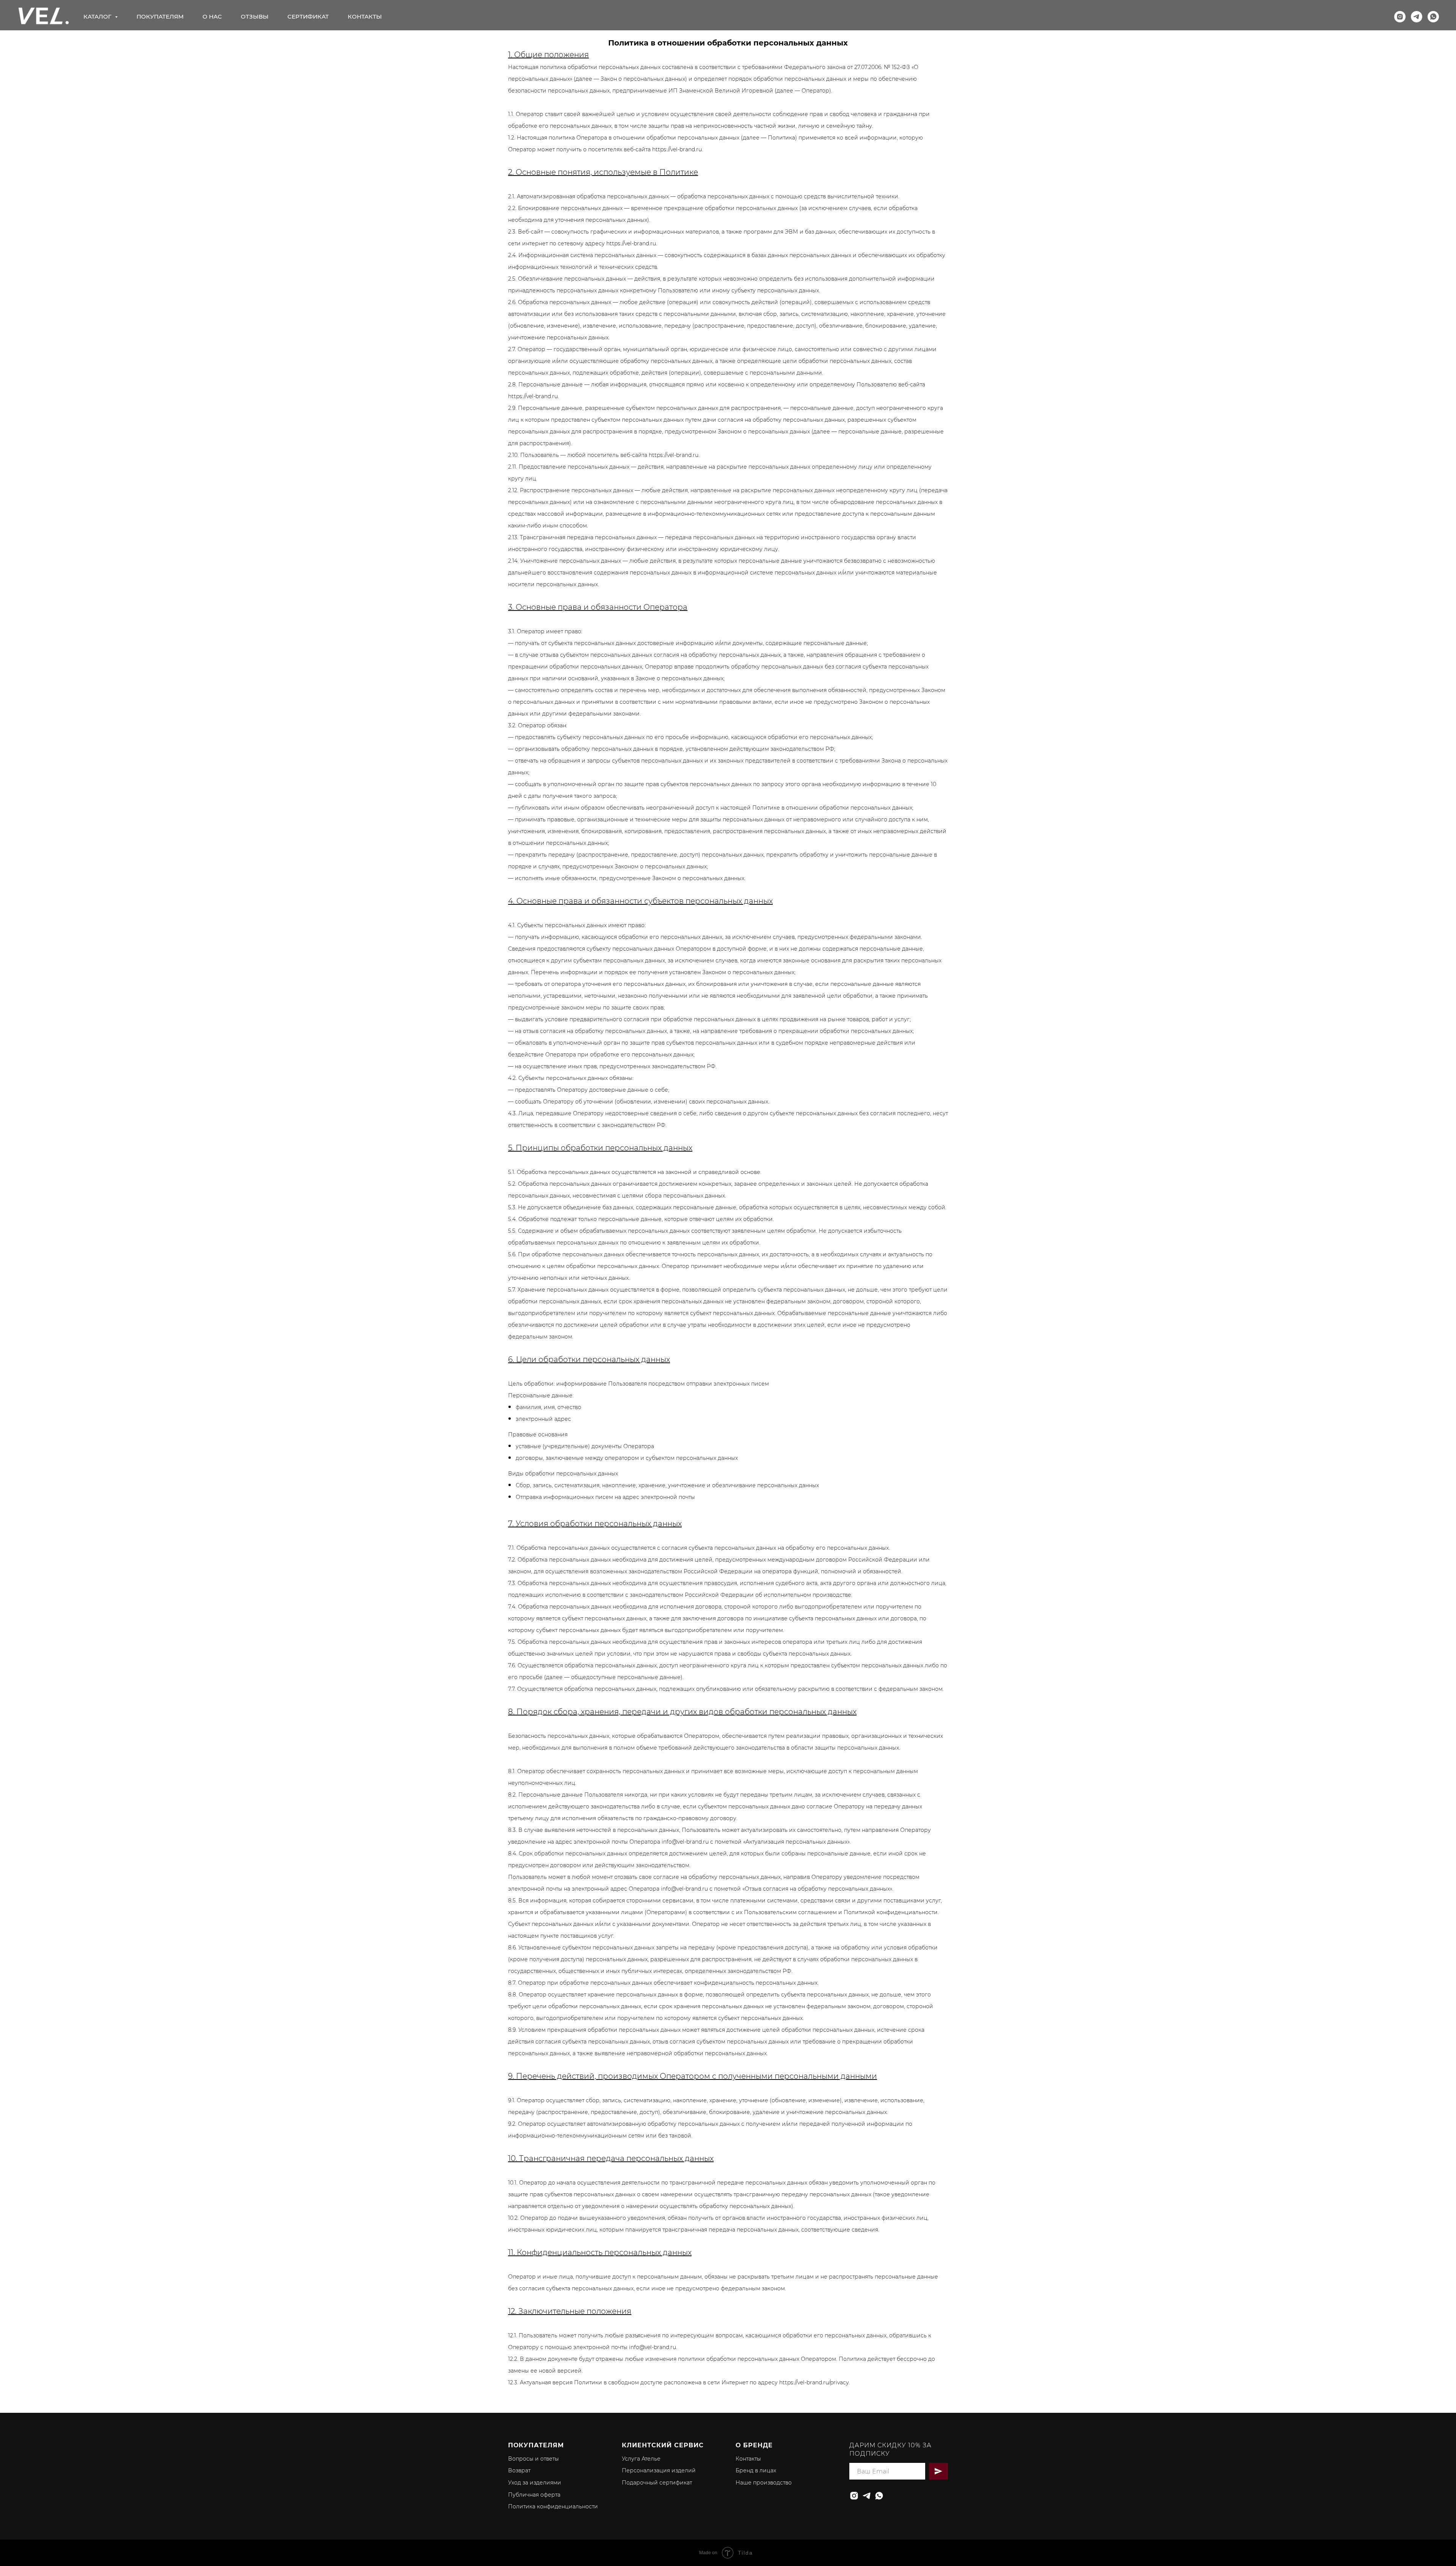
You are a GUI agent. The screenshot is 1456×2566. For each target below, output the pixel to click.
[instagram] (1400, 17)
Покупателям (160, 16)
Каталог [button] (98, 16)
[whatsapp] (1433, 17)
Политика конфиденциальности (553, 2506)
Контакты (365, 16)
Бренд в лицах (756, 2470)
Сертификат (308, 16)
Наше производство (764, 2483)
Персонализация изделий (659, 2470)
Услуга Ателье (641, 2459)
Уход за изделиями (535, 2483)
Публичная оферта (534, 2495)
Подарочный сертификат (657, 2483)
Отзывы (255, 16)
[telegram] (1417, 17)
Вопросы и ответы (533, 2459)
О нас (212, 16)
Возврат (519, 2470)
